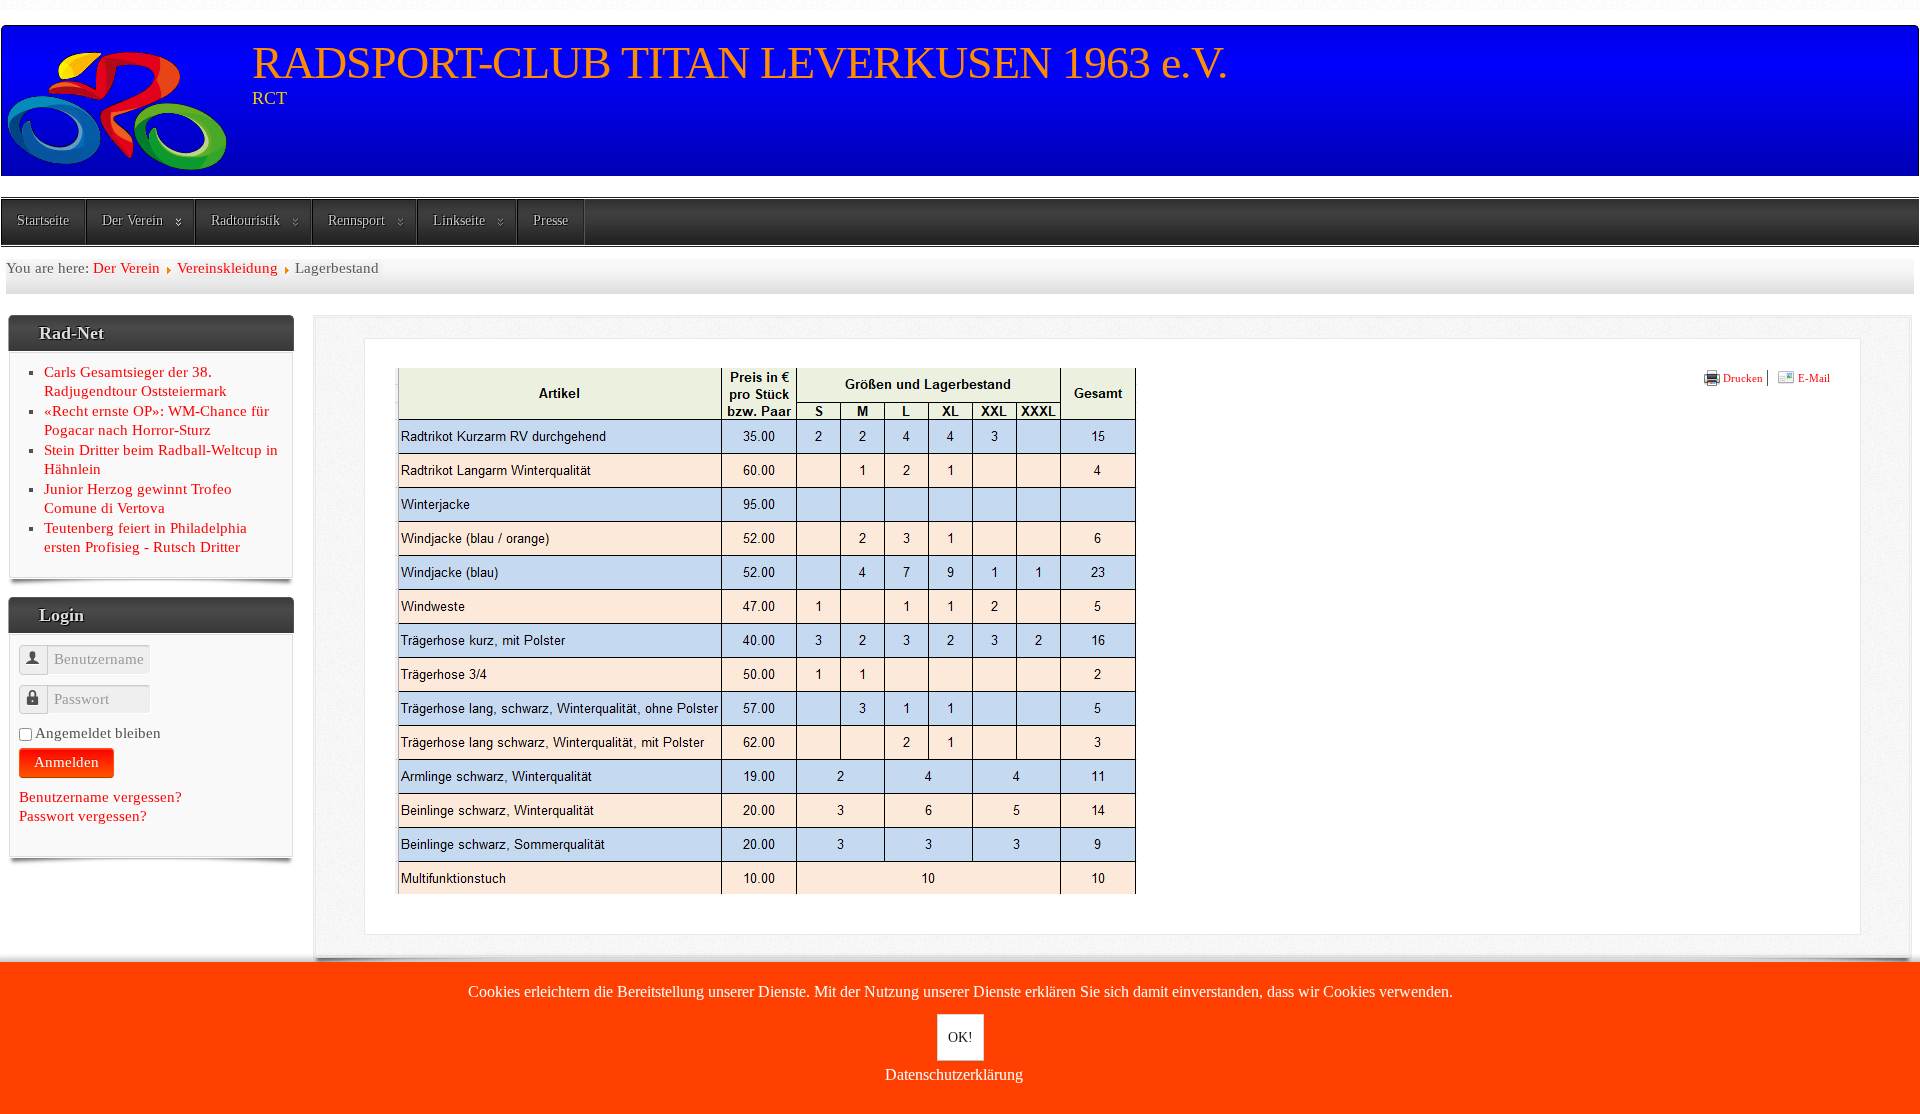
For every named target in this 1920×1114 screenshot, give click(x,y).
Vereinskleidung (227, 268)
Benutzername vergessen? (100, 797)
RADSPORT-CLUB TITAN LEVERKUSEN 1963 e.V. (740, 62)
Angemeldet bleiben (98, 733)
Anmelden (66, 762)
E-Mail (1812, 378)
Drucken (1741, 378)
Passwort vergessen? (83, 816)
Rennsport (356, 220)
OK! (960, 1037)
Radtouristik (245, 220)
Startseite (43, 220)
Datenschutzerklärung (954, 1074)
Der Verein (132, 220)
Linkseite (459, 220)
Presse (550, 220)
